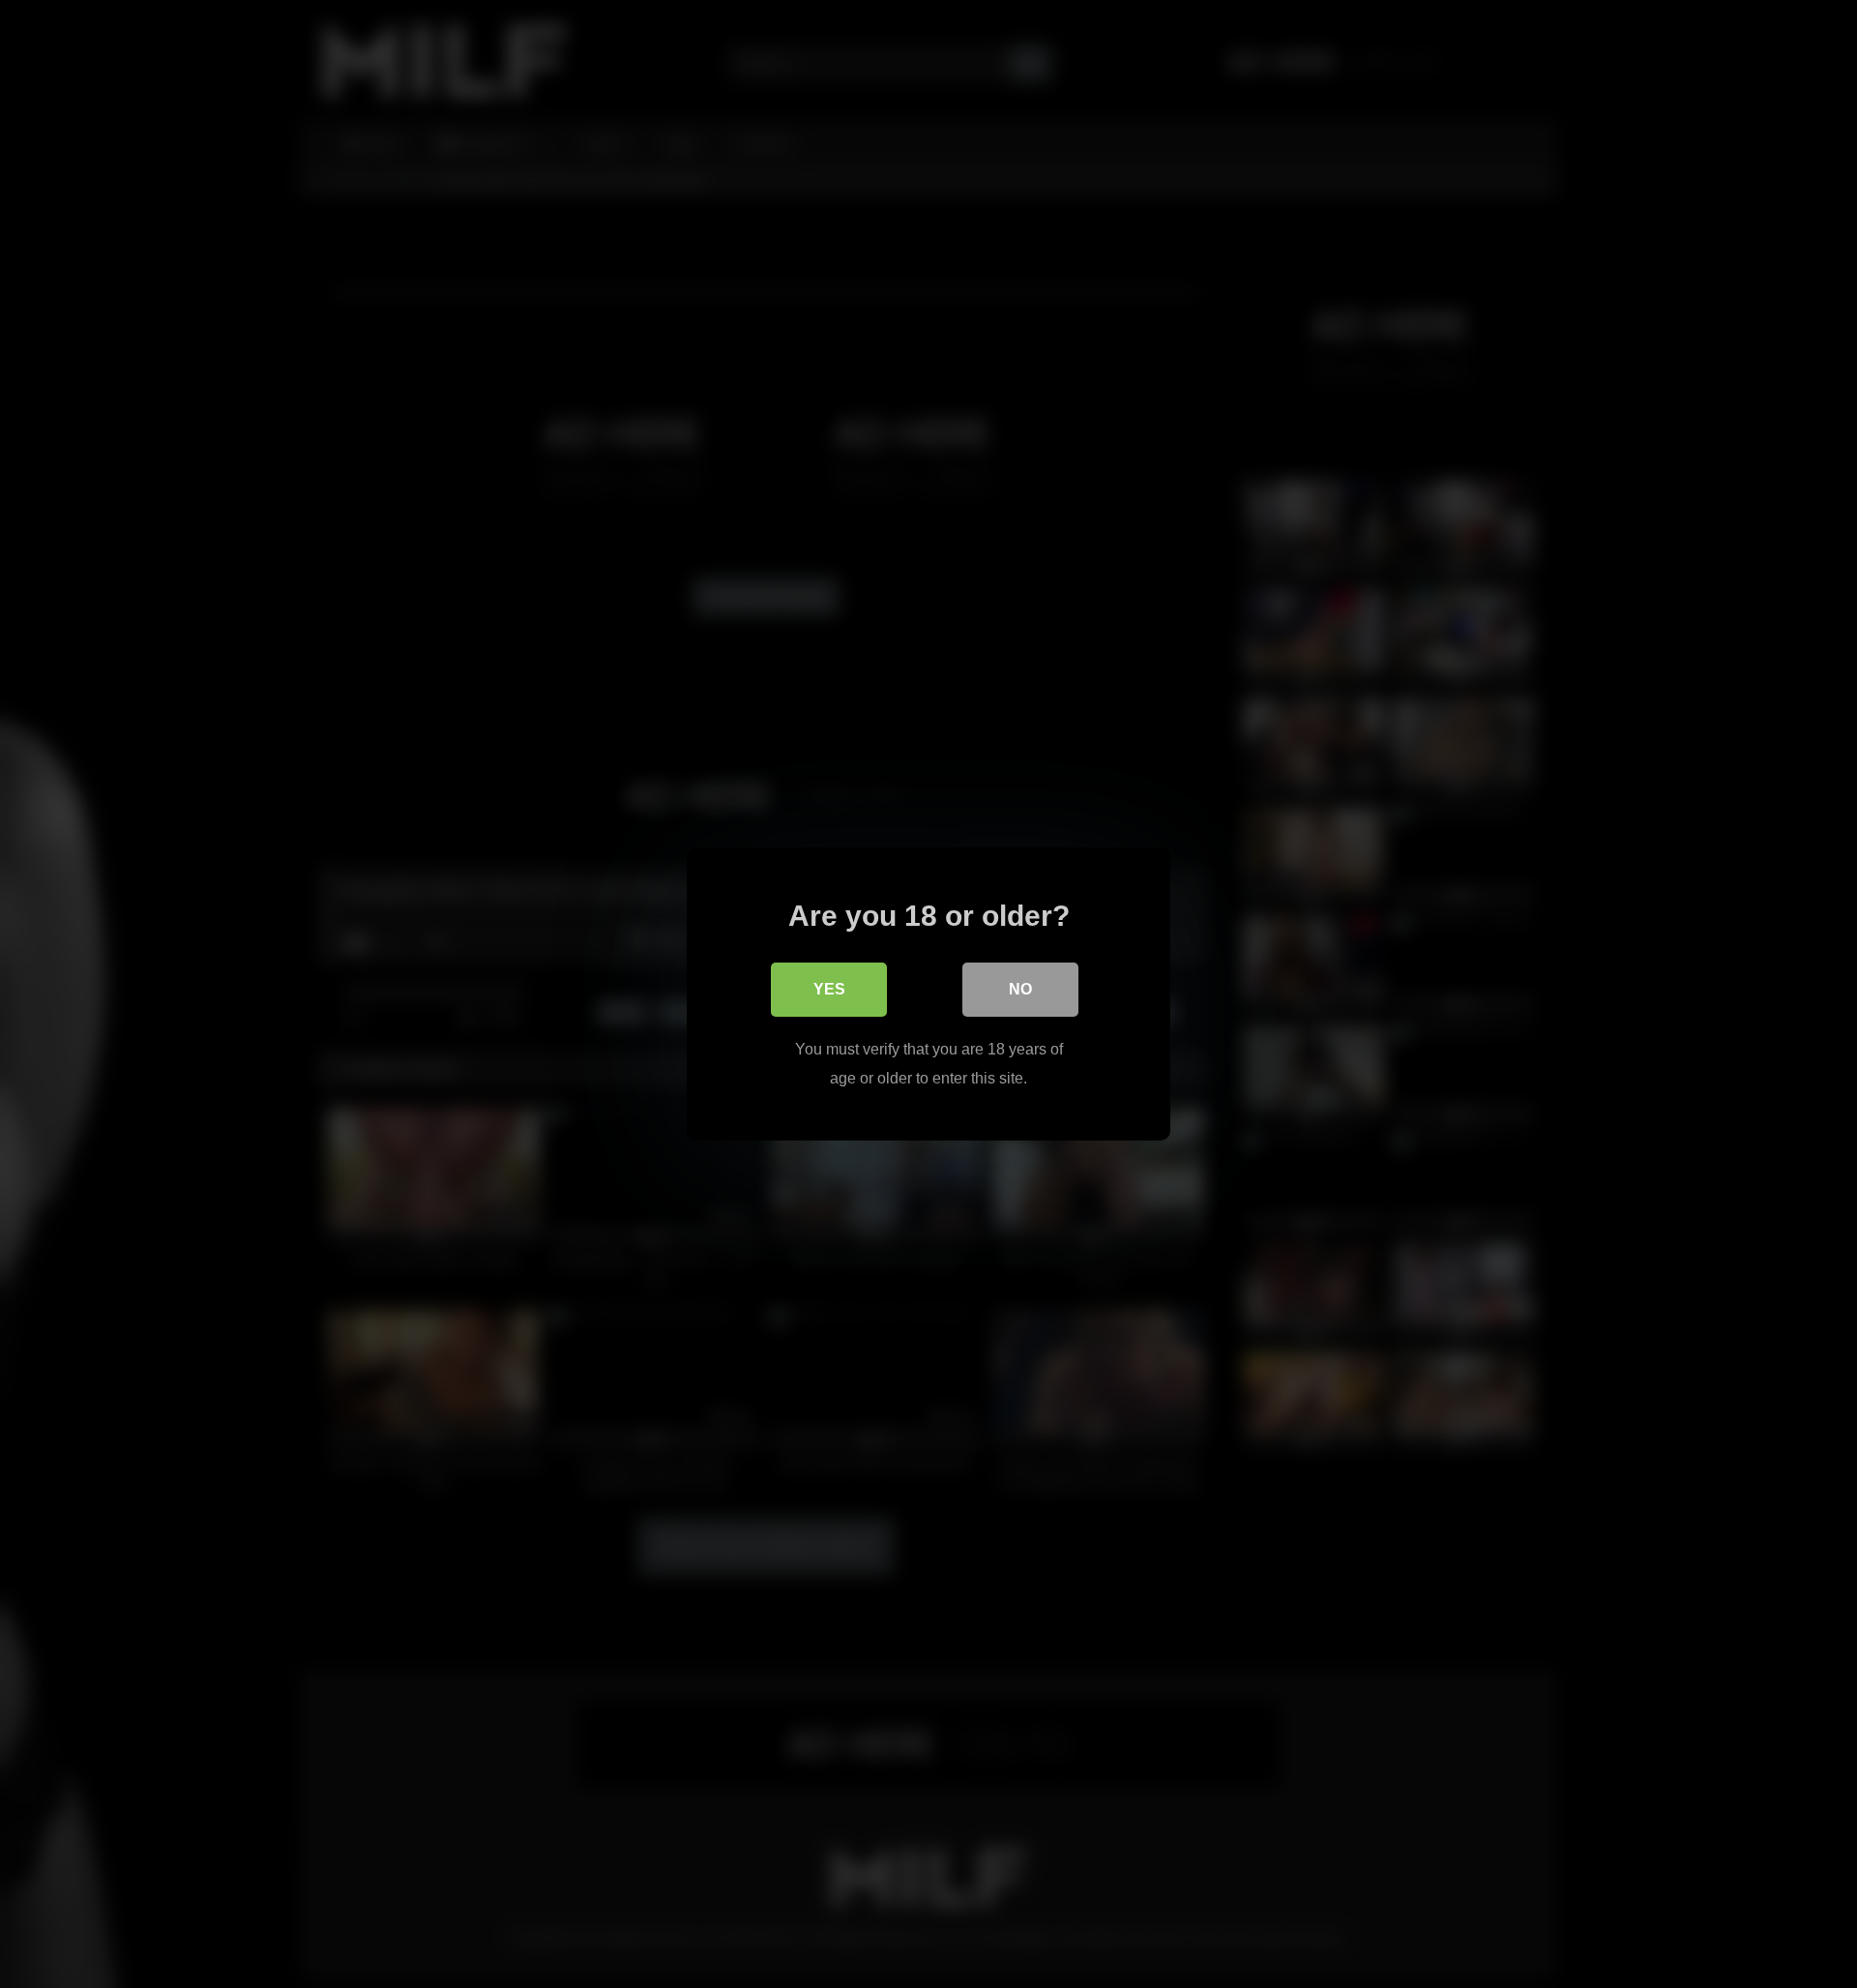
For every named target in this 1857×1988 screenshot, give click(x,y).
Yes (829, 989)
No (1020, 989)
